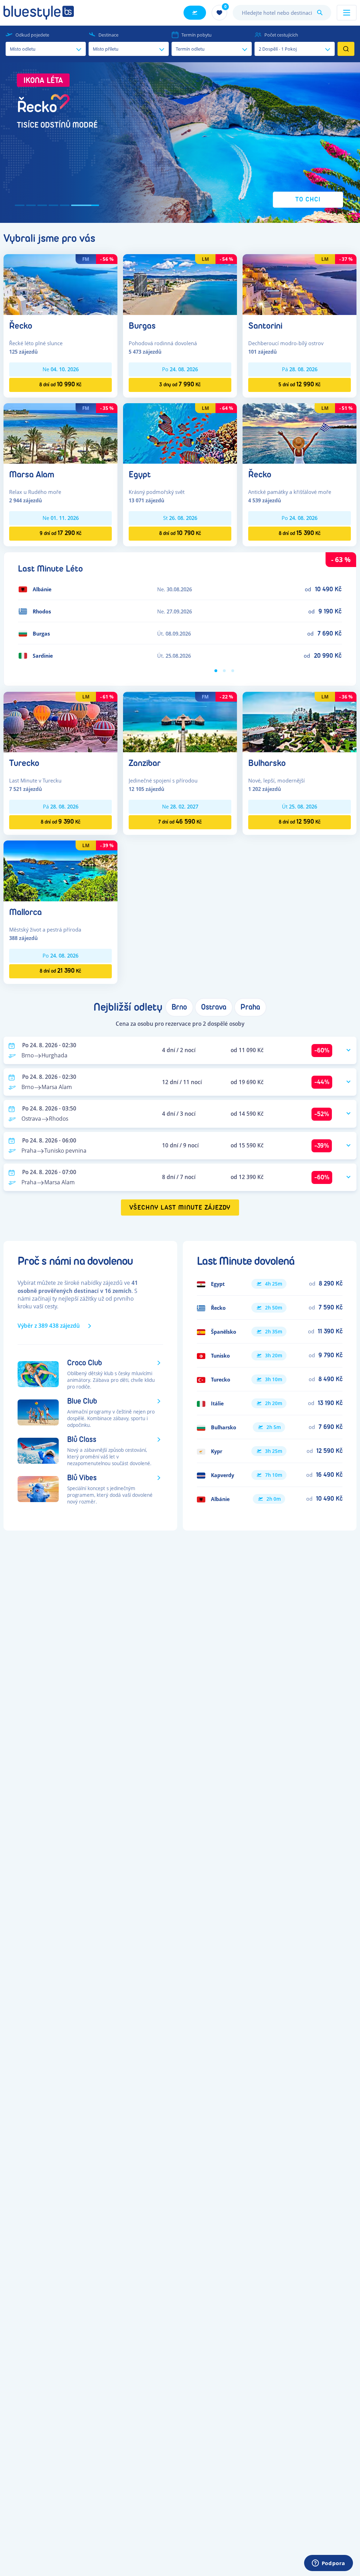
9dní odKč (61, 533)
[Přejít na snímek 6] (94, 205)
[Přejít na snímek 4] (72, 205)
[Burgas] (180, 284)
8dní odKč (60, 384)
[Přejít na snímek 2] (49, 205)
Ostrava (214, 1007)
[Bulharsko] (300, 722)
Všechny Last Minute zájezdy (180, 1208)
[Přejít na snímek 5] (83, 205)
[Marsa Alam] (60, 433)
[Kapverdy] (270, 1475)
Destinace (108, 35)
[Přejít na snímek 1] (29, 205)
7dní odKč (180, 822)
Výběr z (49, 1326)
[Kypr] (270, 1451)
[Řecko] (60, 284)
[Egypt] (180, 433)
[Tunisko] (270, 1355)
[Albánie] (270, 1499)
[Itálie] (270, 1403)
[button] (180, 143)
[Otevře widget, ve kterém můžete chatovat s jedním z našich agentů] (328, 2564)
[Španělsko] (270, 1332)
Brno (179, 1007)
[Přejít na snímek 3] (60, 205)
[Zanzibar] (180, 722)
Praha (250, 1007)
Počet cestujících (281, 35)
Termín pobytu (197, 35)
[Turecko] (60, 722)
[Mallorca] (60, 870)
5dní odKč (300, 384)
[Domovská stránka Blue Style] (39, 13)
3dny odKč (180, 384)
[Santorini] (300, 284)
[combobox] (282, 13)
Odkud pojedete (32, 35)
